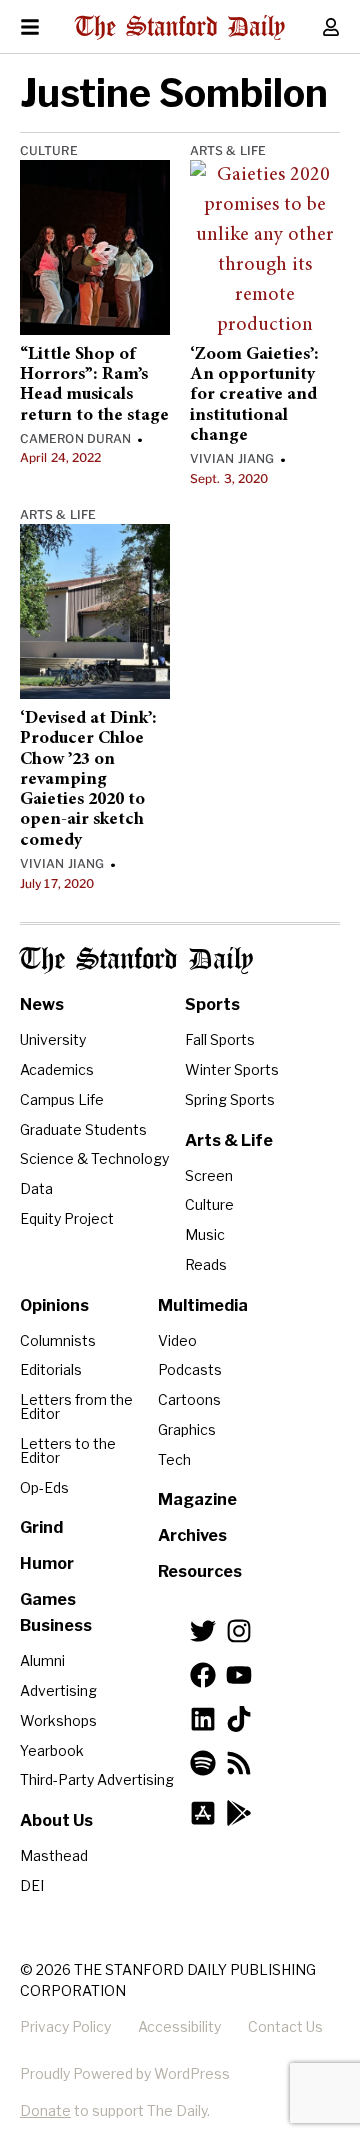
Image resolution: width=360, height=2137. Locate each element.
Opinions (54, 1305)
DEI (32, 1885)
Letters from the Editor (76, 1406)
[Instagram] (239, 1631)
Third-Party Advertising (97, 1779)
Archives (192, 1535)
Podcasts (190, 1369)
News (42, 1004)
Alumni (42, 1660)
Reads (206, 1264)
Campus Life (62, 1099)
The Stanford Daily (136, 960)
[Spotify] (203, 1763)
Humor (47, 1563)
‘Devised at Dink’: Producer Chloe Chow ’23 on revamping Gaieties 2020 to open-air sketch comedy (88, 780)
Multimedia (203, 1305)
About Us (56, 1820)
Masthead (54, 1855)
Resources (200, 1571)
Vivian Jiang (232, 458)
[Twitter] (203, 1631)
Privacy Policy (65, 2026)
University (53, 1039)
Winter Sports (232, 1069)
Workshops (58, 1720)
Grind (41, 1527)
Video (177, 1340)
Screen (209, 1175)
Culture (49, 150)
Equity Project (67, 1218)
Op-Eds (44, 1487)
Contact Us (285, 2026)
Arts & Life (228, 150)
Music (205, 1234)
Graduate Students (83, 1129)
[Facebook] (203, 1675)
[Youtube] (239, 1675)
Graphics (187, 1429)
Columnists (58, 1340)
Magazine (197, 1499)
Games (48, 1599)
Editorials (51, 1369)
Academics (57, 1069)
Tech (174, 1459)
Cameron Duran (75, 438)
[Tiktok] (239, 1719)
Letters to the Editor (68, 1450)
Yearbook (52, 1750)
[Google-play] (239, 1813)
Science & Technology (94, 1158)
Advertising (58, 1690)
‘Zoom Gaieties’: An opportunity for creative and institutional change (254, 395)
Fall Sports (220, 1039)
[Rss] (239, 1763)
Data (36, 1188)
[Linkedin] (203, 1719)
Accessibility (179, 2026)
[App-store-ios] (203, 1813)
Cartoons (189, 1399)
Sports (212, 1004)
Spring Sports (230, 1099)
